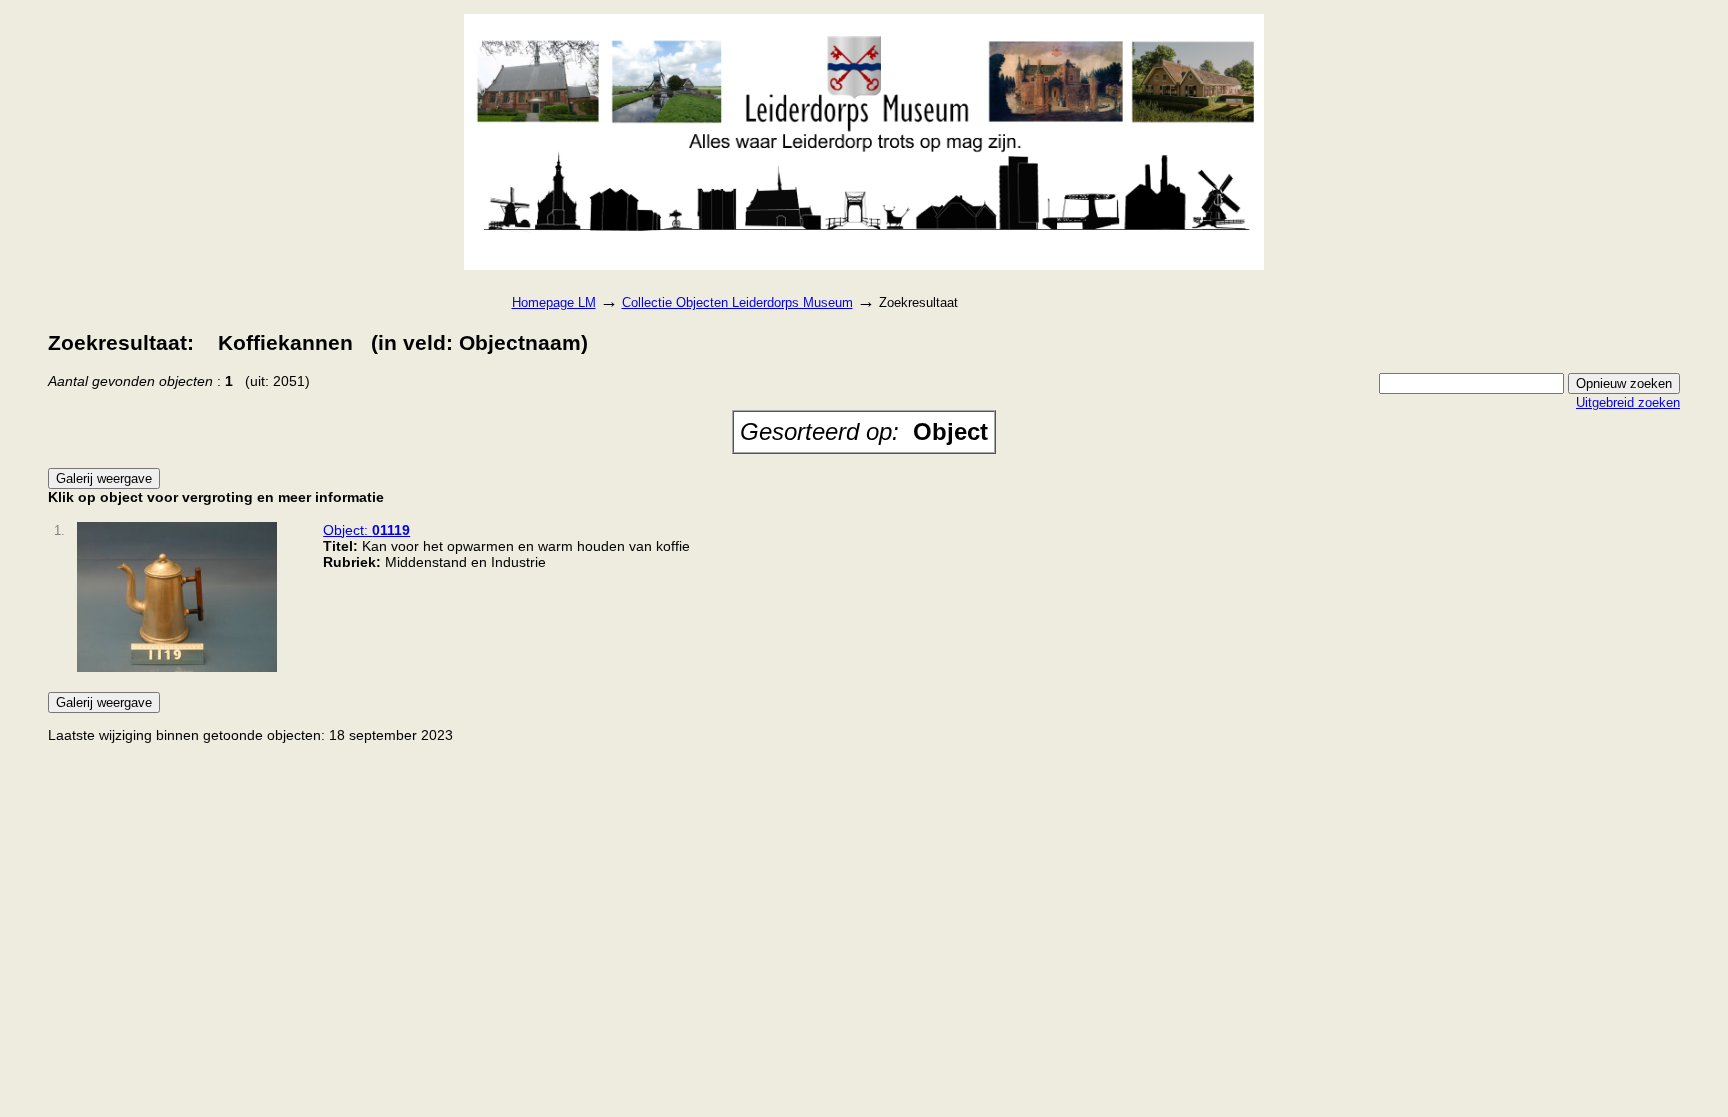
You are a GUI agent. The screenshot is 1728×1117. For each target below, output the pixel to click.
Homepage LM (554, 302)
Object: (366, 530)
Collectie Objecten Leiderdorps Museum (737, 302)
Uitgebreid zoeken (1628, 402)
